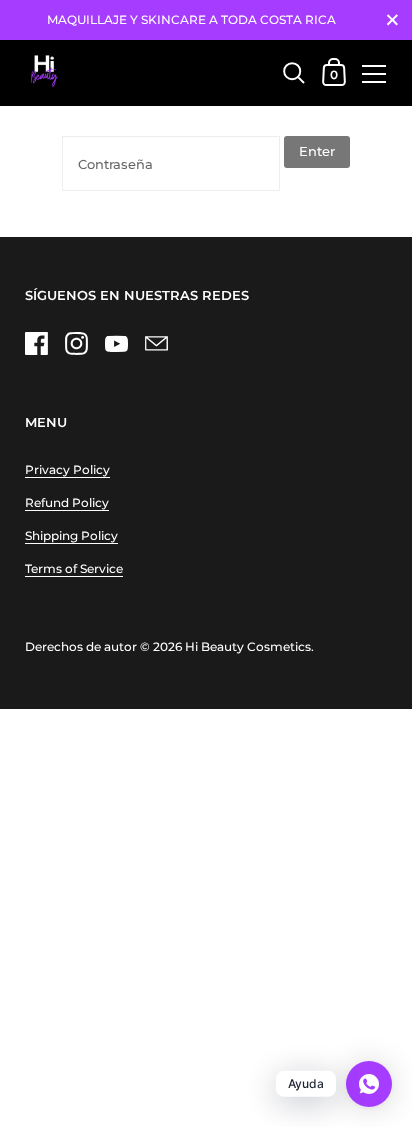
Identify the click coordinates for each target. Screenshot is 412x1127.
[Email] (156, 344)
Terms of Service (74, 568)
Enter (317, 151)
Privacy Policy (67, 469)
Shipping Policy (71, 535)
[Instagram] (76, 344)
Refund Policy (67, 502)
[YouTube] (116, 344)
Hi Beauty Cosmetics (248, 646)
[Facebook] (36, 344)
